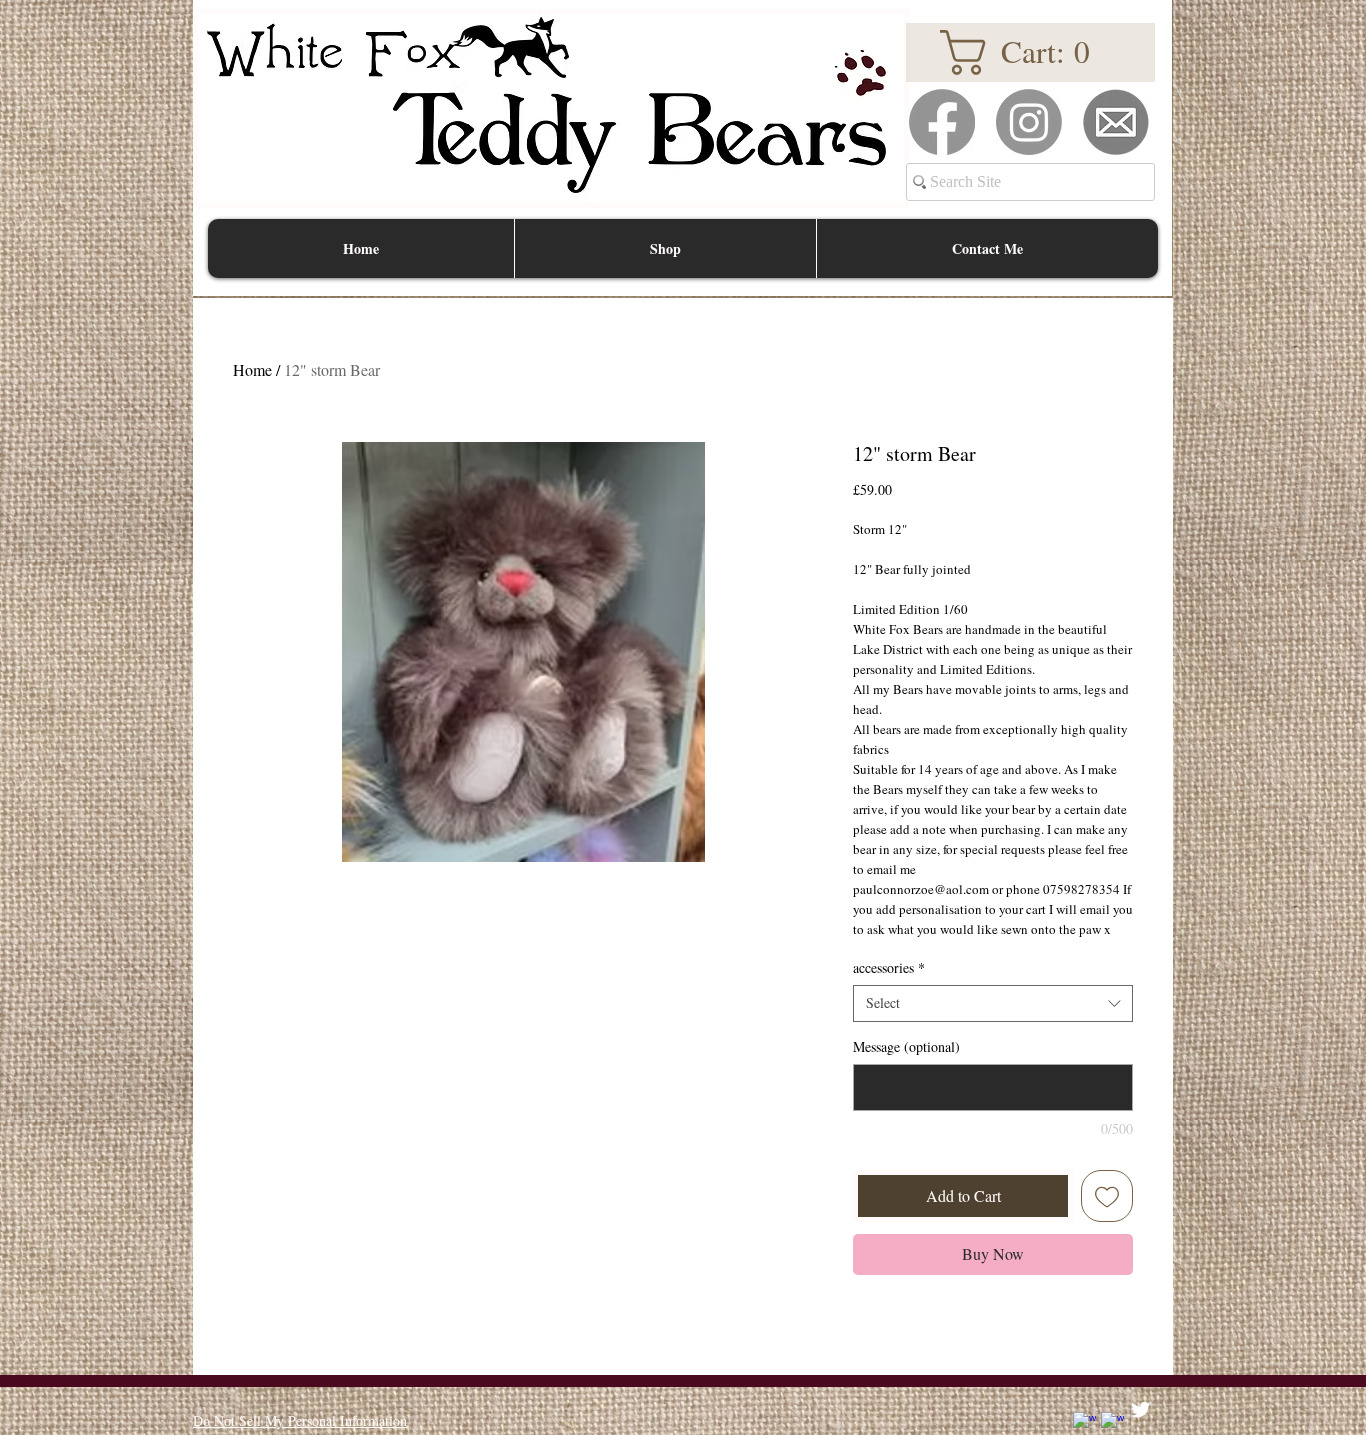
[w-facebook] (1084, 1423)
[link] (1029, 52)
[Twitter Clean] (1140, 1409)
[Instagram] (1029, 122)
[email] (1116, 122)
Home (252, 369)
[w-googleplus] (1112, 1423)
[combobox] (993, 1003)
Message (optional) (906, 1047)
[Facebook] (942, 122)
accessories (889, 968)
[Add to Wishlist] (1107, 1196)
